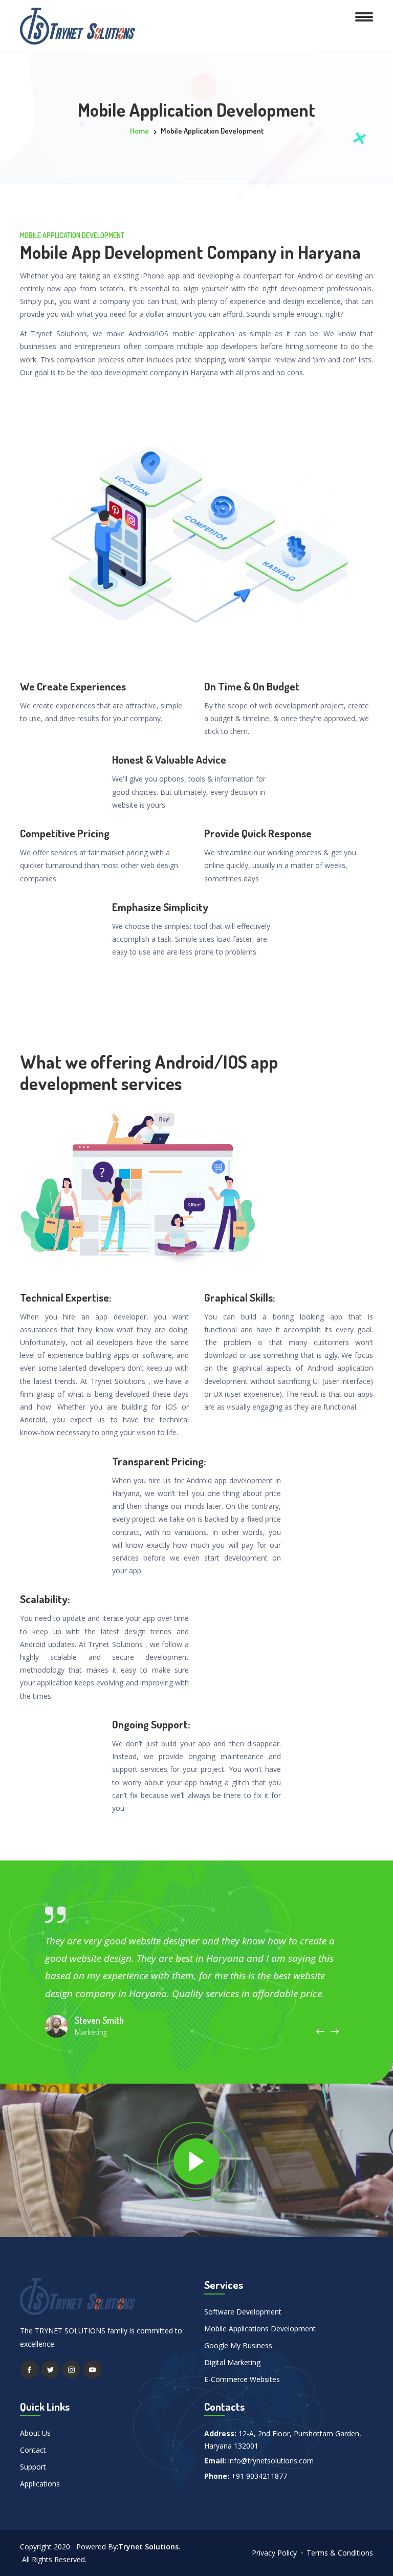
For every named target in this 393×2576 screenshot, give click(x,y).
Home (139, 131)
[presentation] (320, 2031)
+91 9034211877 (259, 2476)
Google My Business (238, 2345)
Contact (33, 2450)
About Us (35, 2433)
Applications (40, 2484)
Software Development (243, 2312)
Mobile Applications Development (260, 2329)
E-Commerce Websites (242, 2379)
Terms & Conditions (340, 2553)
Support (33, 2467)
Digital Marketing (232, 2362)
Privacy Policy (274, 2553)
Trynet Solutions (148, 2547)
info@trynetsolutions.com (271, 2461)
